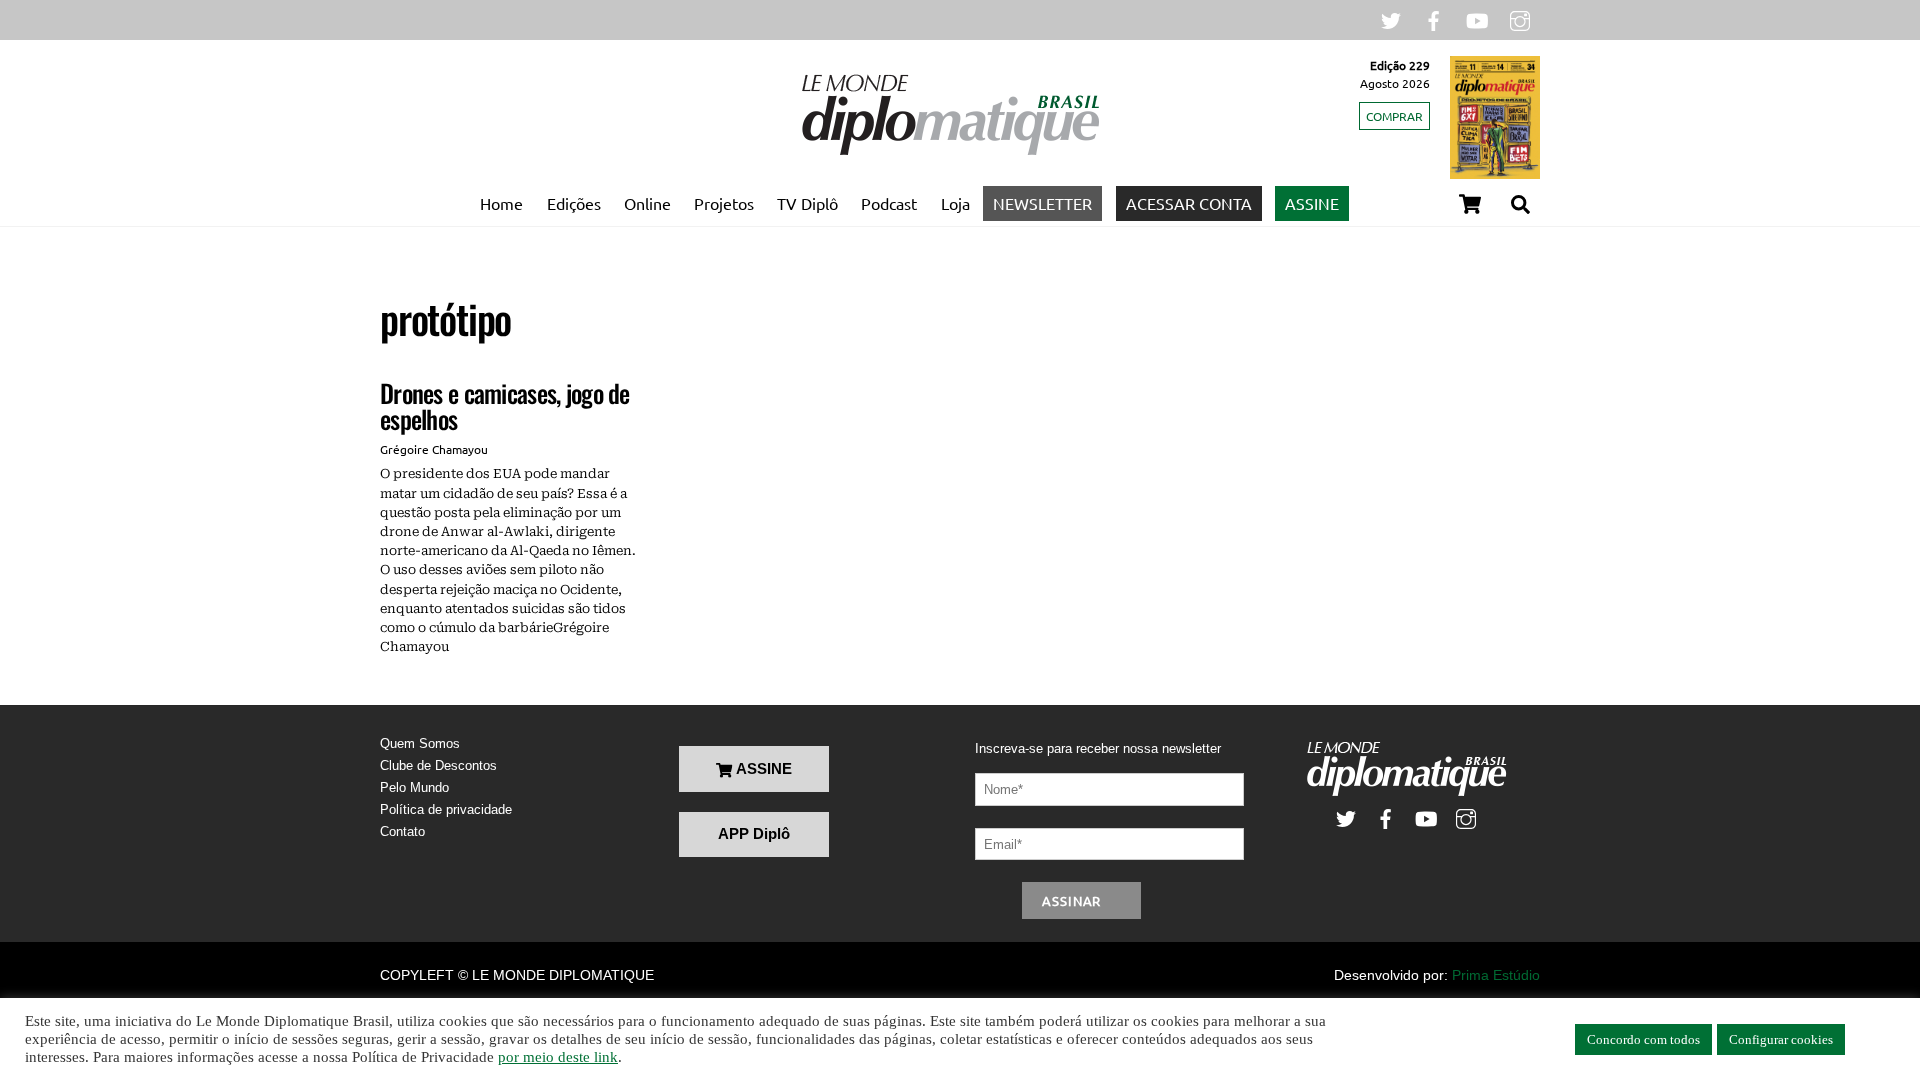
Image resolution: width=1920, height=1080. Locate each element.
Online (647, 203)
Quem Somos (420, 743)
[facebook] (1434, 18)
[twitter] (1391, 18)
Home (501, 203)
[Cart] (1470, 204)
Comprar (1394, 116)
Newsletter (1042, 203)
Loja (955, 203)
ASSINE (1312, 203)
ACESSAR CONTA (1189, 203)
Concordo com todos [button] (1643, 1039)
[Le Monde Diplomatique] (950, 151)
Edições (574, 203)
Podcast (889, 203)
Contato (402, 831)
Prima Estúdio (1496, 975)
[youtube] (1477, 18)
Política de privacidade (446, 809)
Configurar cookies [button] (1781, 1039)
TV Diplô (807, 203)
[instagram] (1520, 18)
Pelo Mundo (414, 787)
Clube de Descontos (438, 765)
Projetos (724, 203)
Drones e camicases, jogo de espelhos (505, 405)
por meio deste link (558, 1057)
